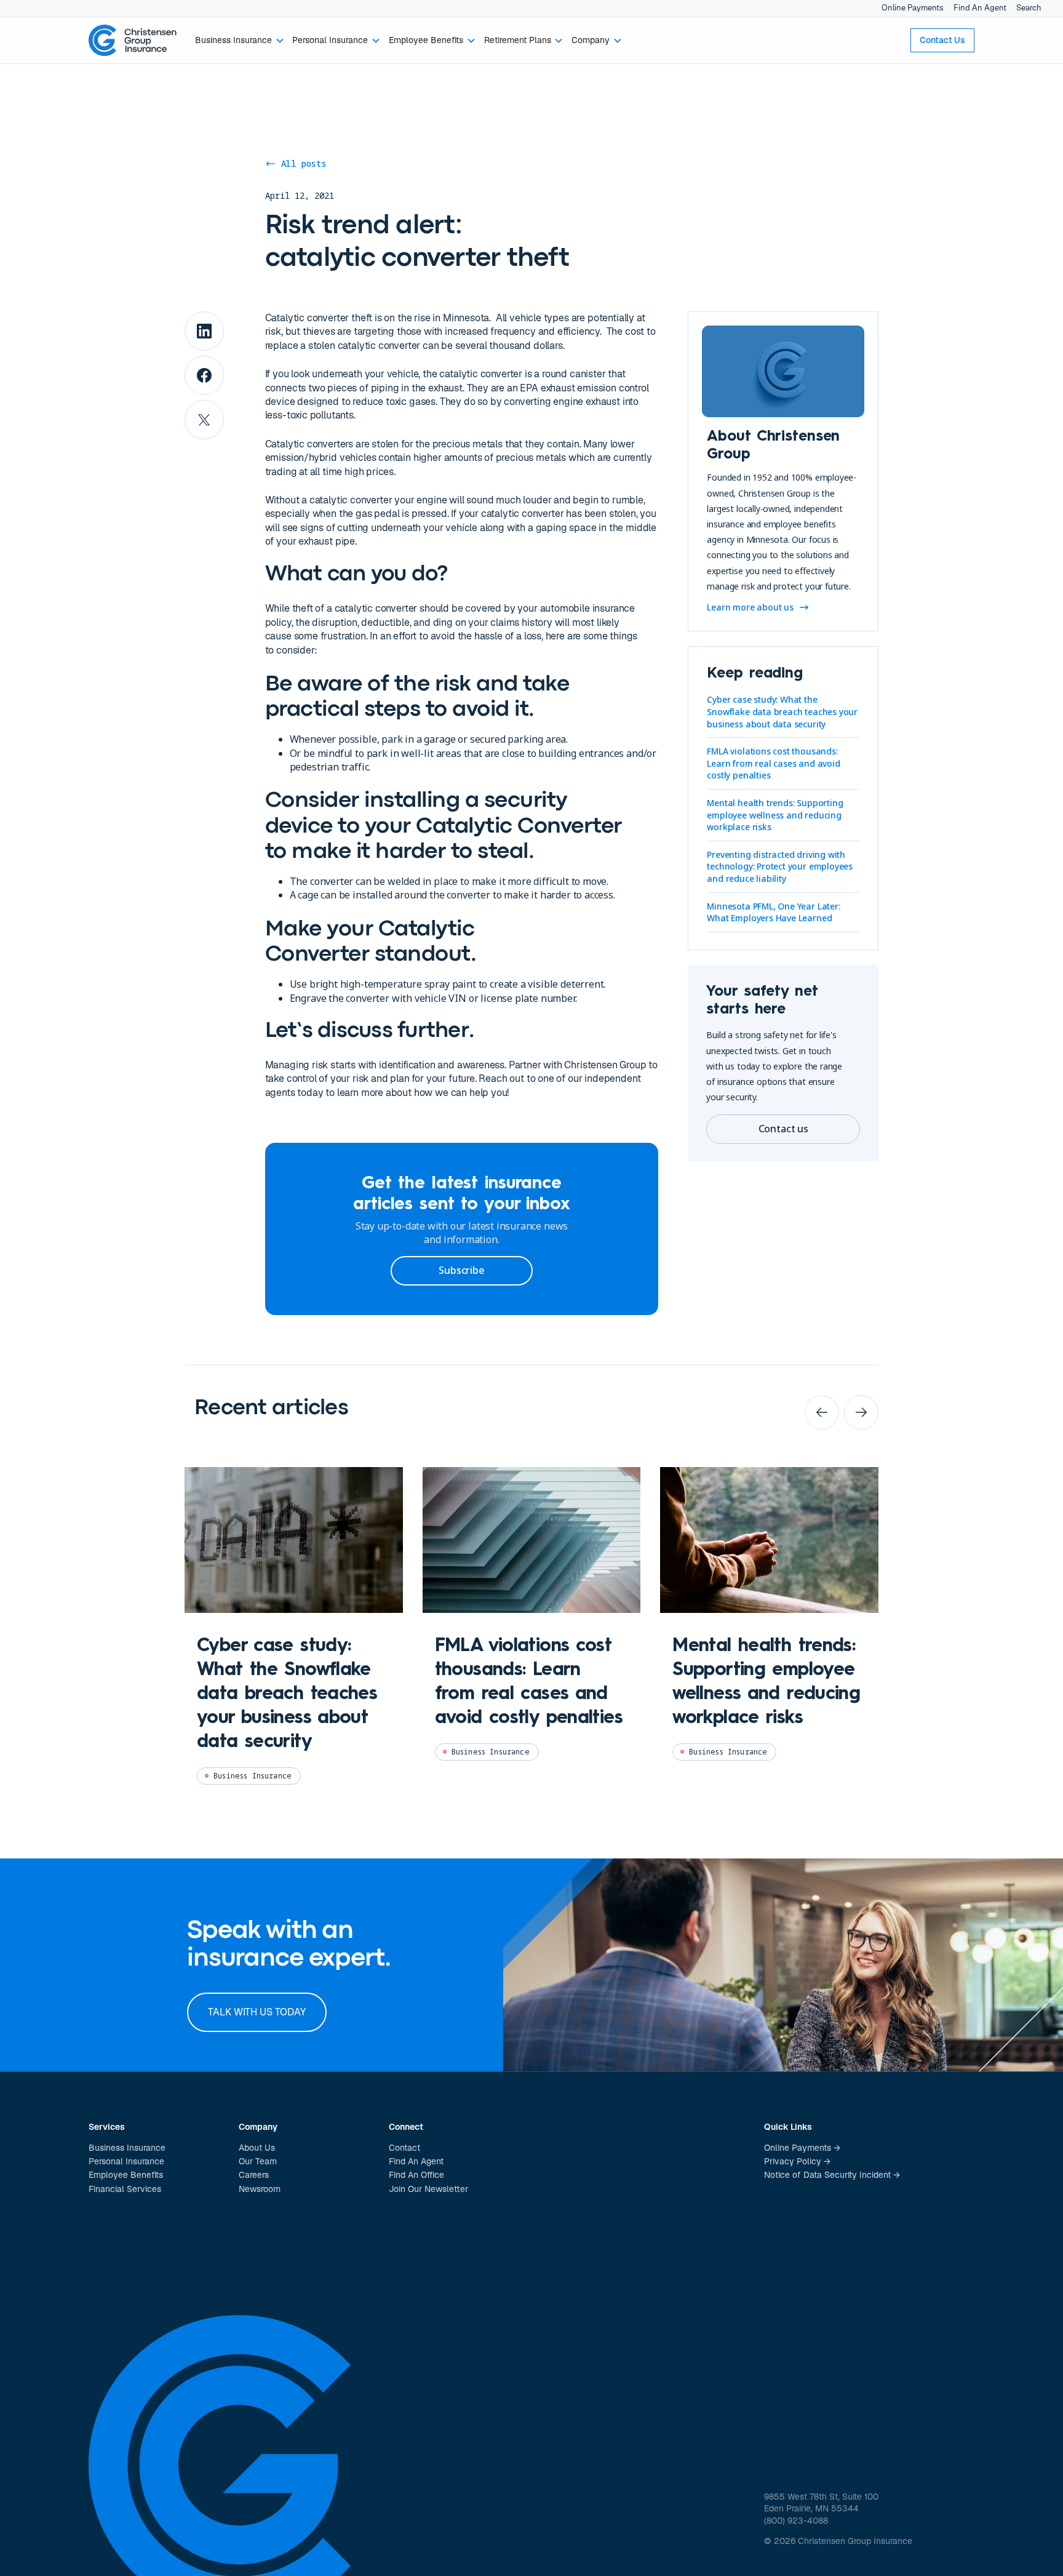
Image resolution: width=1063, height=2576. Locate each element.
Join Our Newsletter (428, 2189)
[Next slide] (861, 1412)
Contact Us (942, 40)
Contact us (783, 1129)
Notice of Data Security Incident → (832, 2175)
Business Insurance (127, 2148)
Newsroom (260, 2189)
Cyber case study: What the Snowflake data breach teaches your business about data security (782, 711)
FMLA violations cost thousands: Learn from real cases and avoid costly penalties (773, 763)
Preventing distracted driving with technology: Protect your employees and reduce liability (780, 866)
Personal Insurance (126, 2161)
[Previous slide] (822, 1412)
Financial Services (125, 2189)
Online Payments (913, 8)
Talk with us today (257, 2012)
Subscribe (461, 1270)
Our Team (258, 2161)
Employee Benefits (126, 2175)
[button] (240, 41)
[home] (133, 41)
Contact (404, 2148)
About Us (257, 2148)
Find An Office (416, 2175)
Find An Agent (980, 8)
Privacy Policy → (797, 2161)
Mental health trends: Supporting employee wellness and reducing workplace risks (775, 815)
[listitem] (294, 1636)
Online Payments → (802, 2148)
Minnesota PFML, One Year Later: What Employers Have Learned (773, 912)
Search (1029, 8)
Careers (254, 2175)
